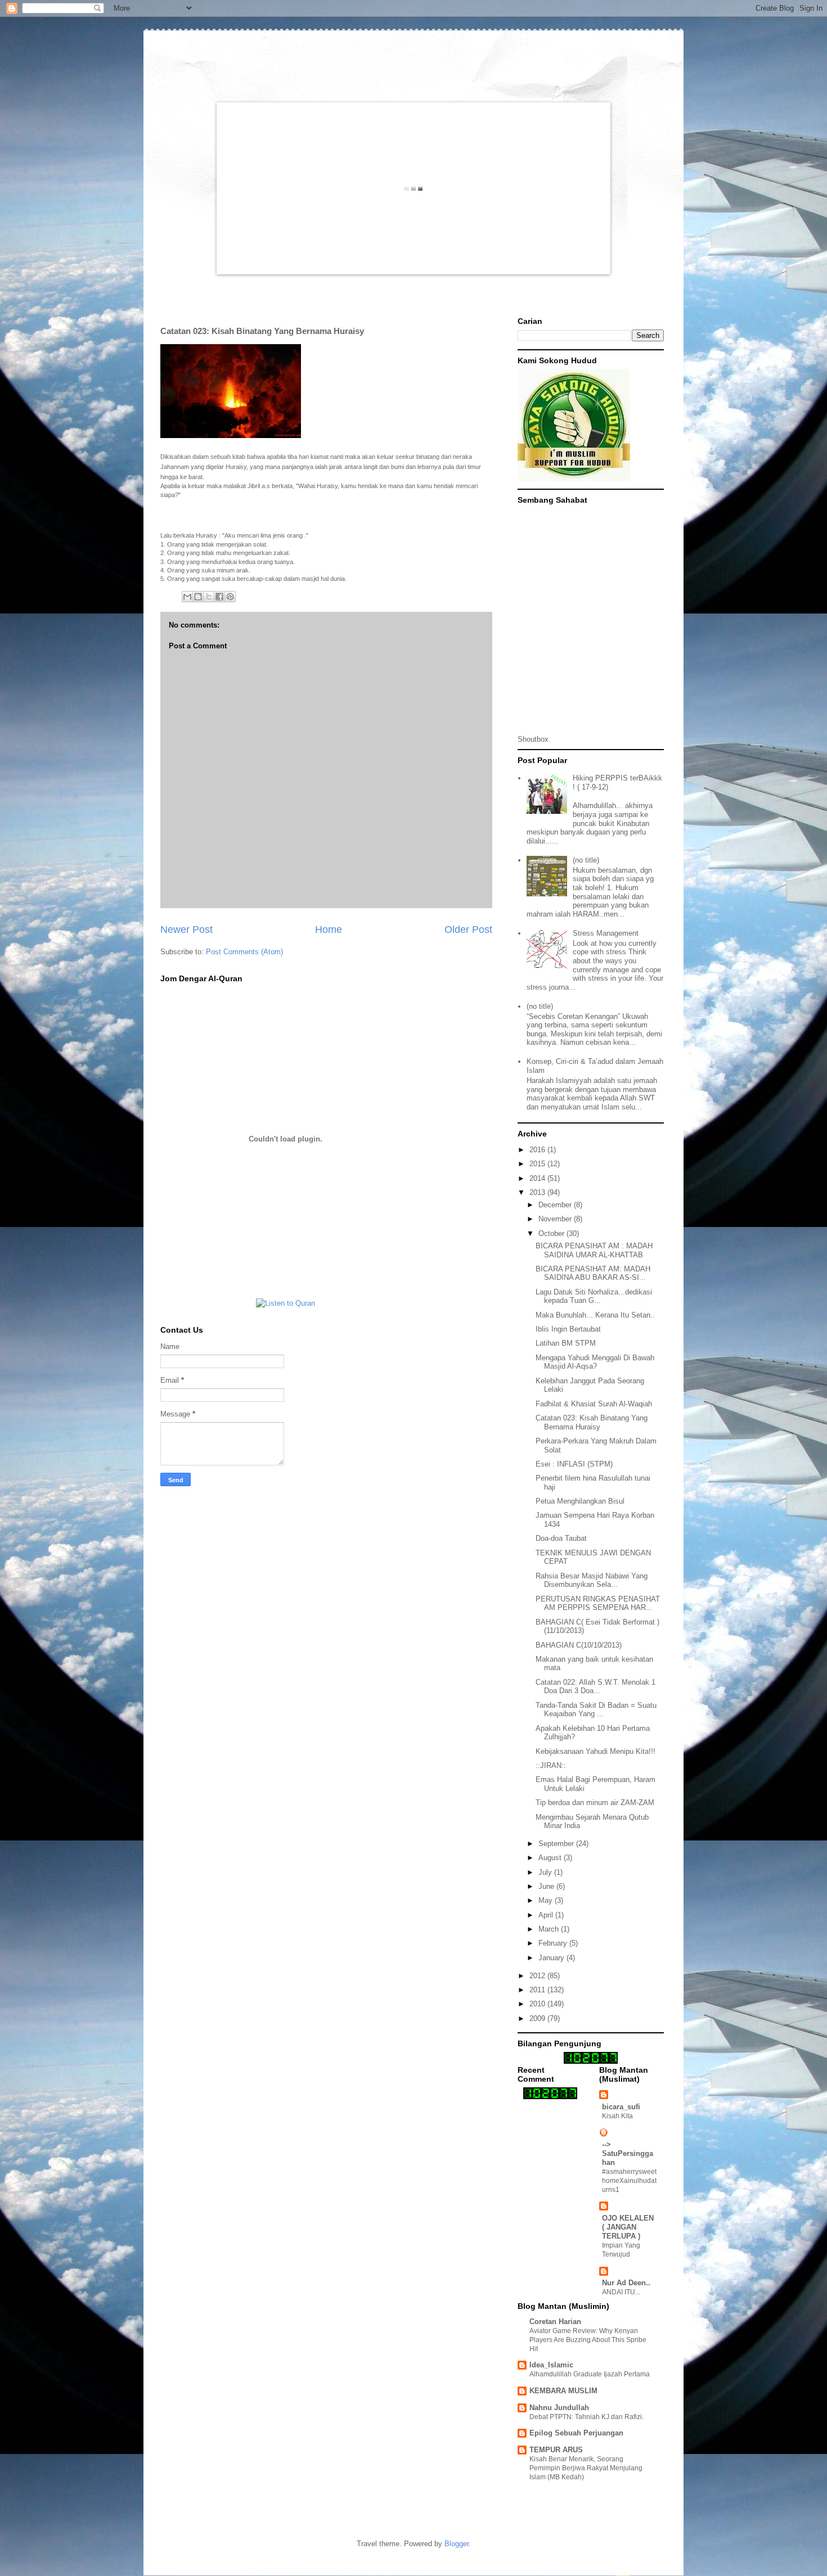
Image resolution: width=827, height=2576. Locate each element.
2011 (538, 1990)
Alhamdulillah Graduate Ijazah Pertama (590, 2374)
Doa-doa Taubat (561, 1538)
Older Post (468, 930)
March (550, 1929)
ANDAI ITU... (621, 2292)
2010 (538, 2004)
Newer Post (186, 930)
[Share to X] (209, 597)
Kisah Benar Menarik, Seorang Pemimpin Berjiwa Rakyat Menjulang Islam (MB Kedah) (586, 2468)
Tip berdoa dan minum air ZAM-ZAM (595, 1803)
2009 (538, 2018)
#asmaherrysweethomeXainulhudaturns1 (629, 2181)
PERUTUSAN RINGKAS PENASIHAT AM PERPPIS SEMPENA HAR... (598, 1603)
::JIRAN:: (551, 1765)
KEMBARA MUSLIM (563, 2391)
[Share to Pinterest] (230, 597)
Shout (527, 739)
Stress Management (606, 933)
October (552, 1233)
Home (329, 930)
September (557, 1844)
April (547, 1915)
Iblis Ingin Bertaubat (568, 1329)
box (543, 739)
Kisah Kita (617, 2116)
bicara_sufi (621, 2107)
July (546, 1872)
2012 (538, 1976)
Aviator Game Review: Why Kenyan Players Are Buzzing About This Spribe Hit (588, 2340)
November (556, 1219)
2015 (538, 1164)
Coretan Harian (555, 2322)
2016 (538, 1150)
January (552, 1958)
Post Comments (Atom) (244, 952)
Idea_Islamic (551, 2365)
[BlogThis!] (198, 597)
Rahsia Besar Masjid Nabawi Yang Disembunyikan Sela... (592, 1580)
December (556, 1205)
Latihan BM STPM (566, 1343)
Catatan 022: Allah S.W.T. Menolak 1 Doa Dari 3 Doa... (595, 1687)
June (547, 1886)
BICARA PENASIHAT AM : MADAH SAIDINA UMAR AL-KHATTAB (594, 1250)
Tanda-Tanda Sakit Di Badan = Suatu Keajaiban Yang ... (596, 1710)
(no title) (586, 860)
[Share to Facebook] (219, 597)
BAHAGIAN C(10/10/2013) (579, 1645)
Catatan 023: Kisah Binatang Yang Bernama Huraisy (592, 1422)
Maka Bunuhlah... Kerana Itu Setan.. (595, 1315)
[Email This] (187, 597)
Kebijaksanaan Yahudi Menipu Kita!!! (595, 1751)
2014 (538, 1178)
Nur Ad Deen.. (626, 2283)
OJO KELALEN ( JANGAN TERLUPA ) (628, 2227)
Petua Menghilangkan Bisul (580, 1501)
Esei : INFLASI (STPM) (574, 1464)
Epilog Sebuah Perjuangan (576, 2433)
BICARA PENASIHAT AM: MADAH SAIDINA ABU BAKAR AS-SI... (593, 1273)
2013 (538, 1192)
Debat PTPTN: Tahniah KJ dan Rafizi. (586, 2417)
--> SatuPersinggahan (628, 2153)
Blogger (457, 2544)
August (551, 1858)
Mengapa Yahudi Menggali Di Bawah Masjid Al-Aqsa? (595, 1362)
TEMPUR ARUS (556, 2450)
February (554, 1943)
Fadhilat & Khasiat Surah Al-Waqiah (594, 1404)
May (547, 1900)
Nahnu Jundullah (559, 2408)
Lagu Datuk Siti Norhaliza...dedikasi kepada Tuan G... (594, 1296)
